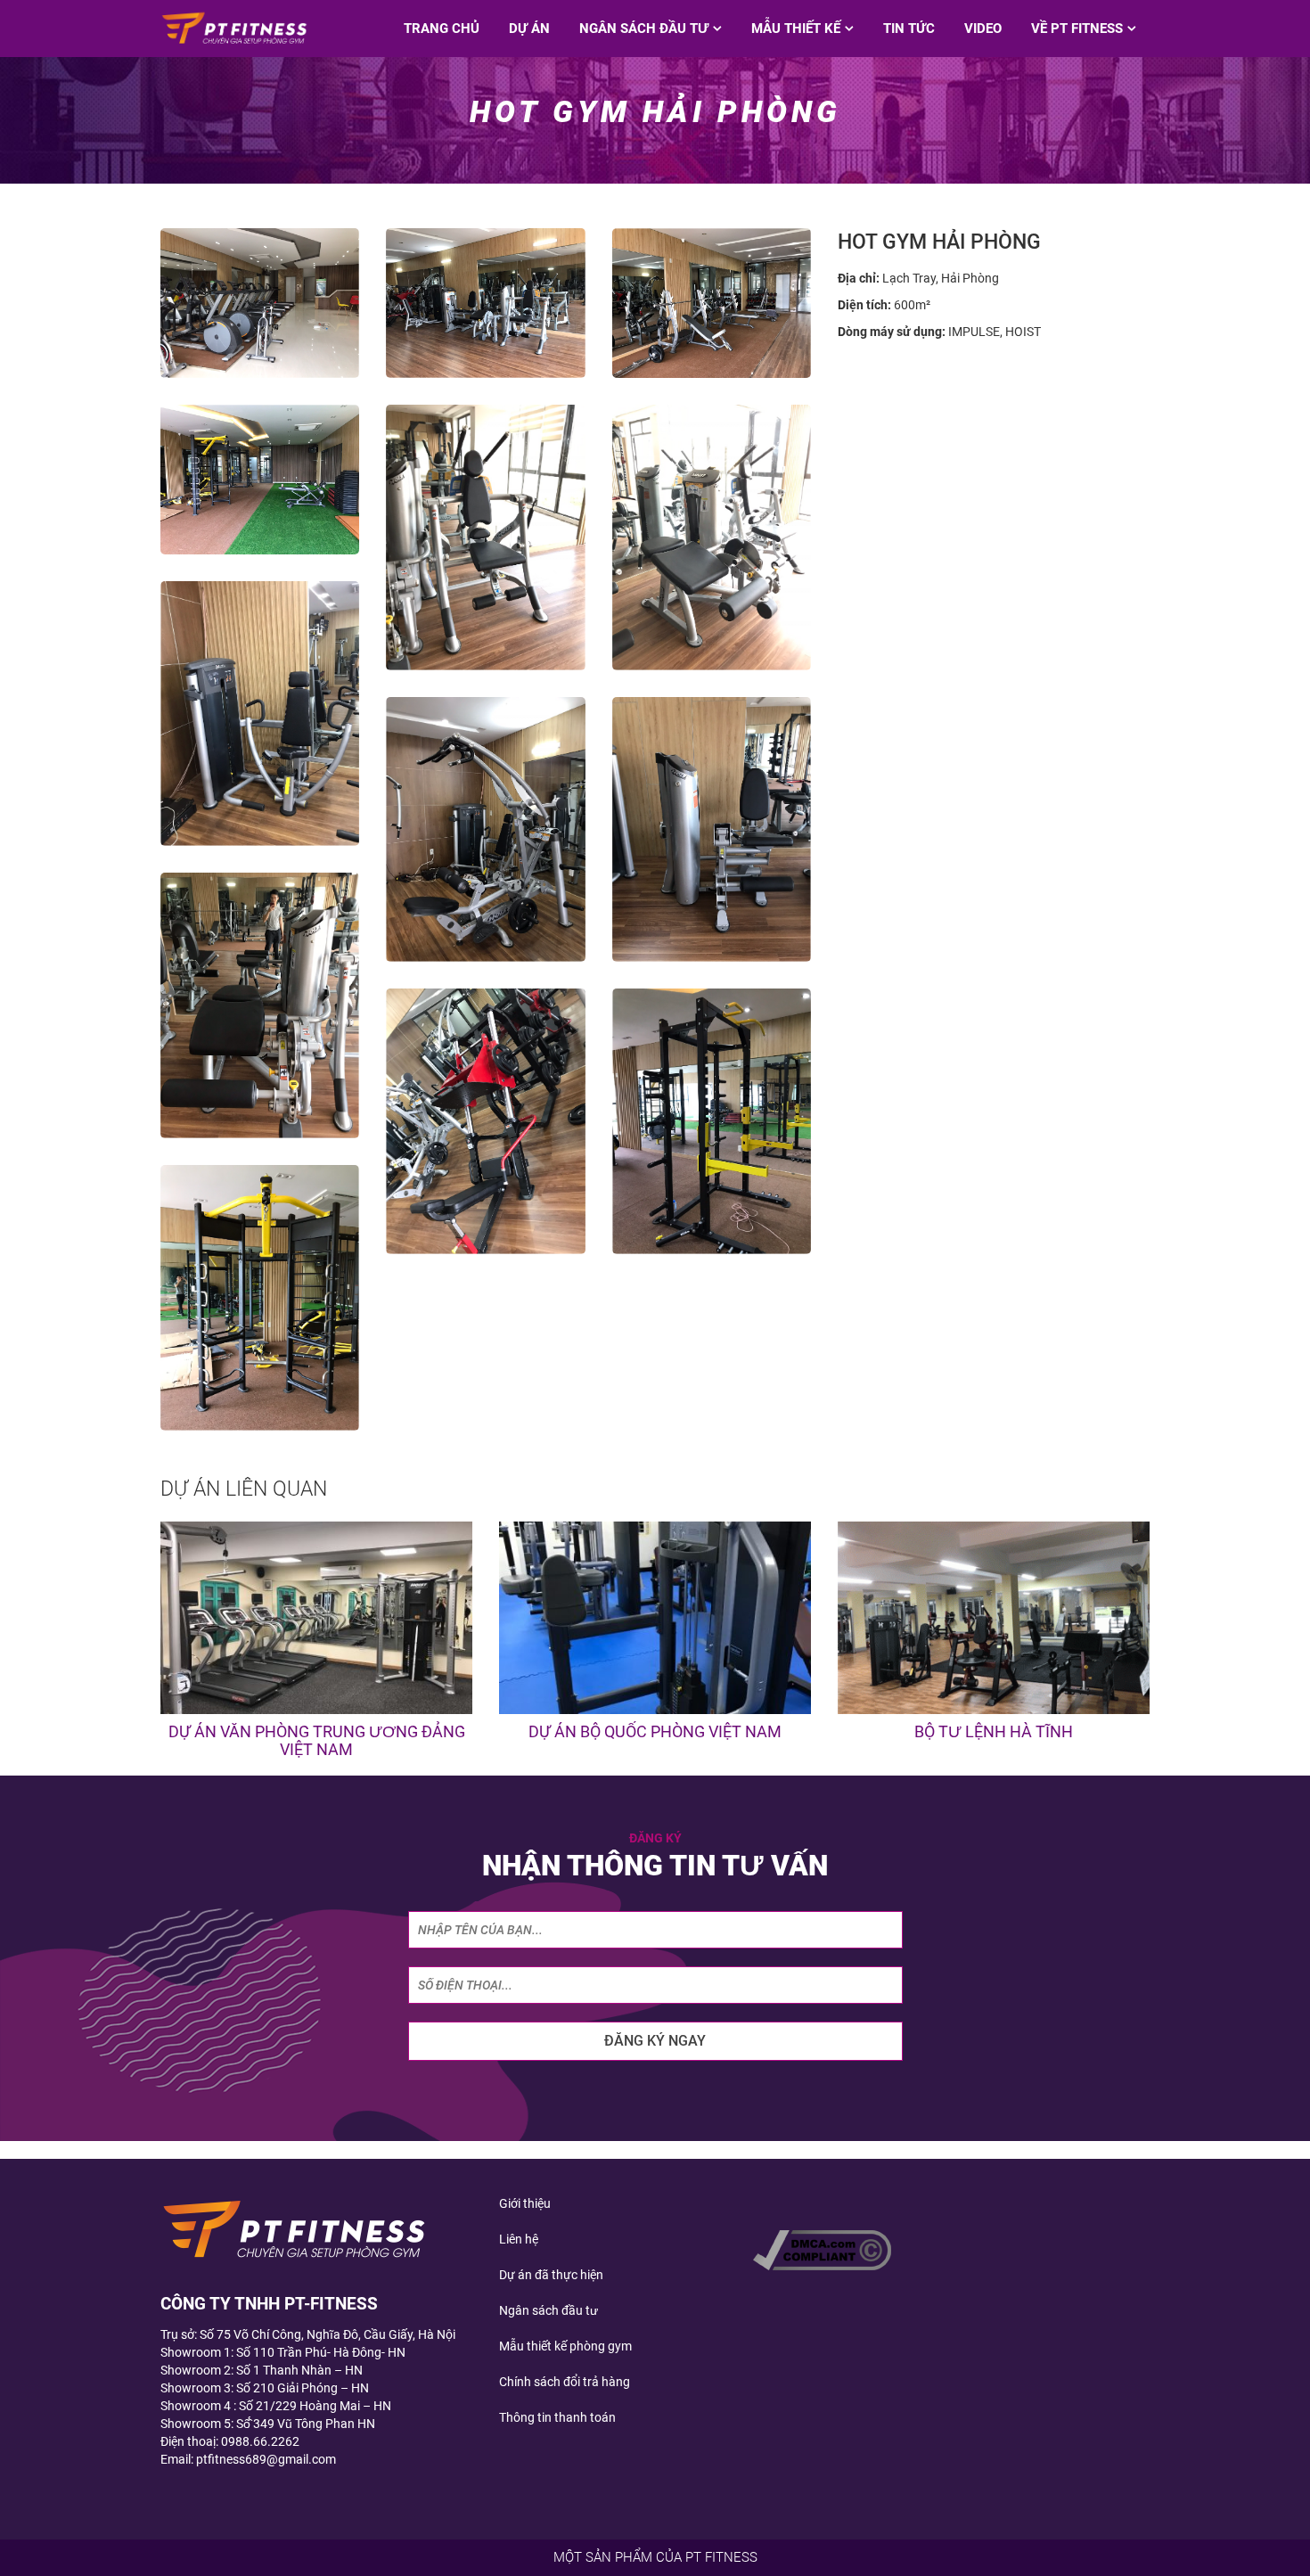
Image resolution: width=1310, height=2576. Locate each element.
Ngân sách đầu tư (644, 29)
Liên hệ (519, 2239)
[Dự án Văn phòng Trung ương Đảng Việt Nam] (316, 1617)
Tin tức (909, 29)
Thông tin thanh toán (557, 2417)
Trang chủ (442, 29)
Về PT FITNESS (1077, 29)
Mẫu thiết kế (796, 29)
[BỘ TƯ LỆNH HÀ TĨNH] (994, 1617)
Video (983, 29)
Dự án (529, 29)
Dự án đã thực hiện (551, 2275)
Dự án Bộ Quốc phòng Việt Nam (655, 1731)
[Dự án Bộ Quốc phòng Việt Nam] (655, 1617)
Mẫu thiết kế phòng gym (565, 2346)
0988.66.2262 (260, 2441)
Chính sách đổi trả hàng (565, 2382)
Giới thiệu (525, 2203)
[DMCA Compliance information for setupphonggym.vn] (822, 2250)
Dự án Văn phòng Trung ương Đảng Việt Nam (317, 1740)
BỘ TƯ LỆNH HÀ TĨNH (994, 1731)
